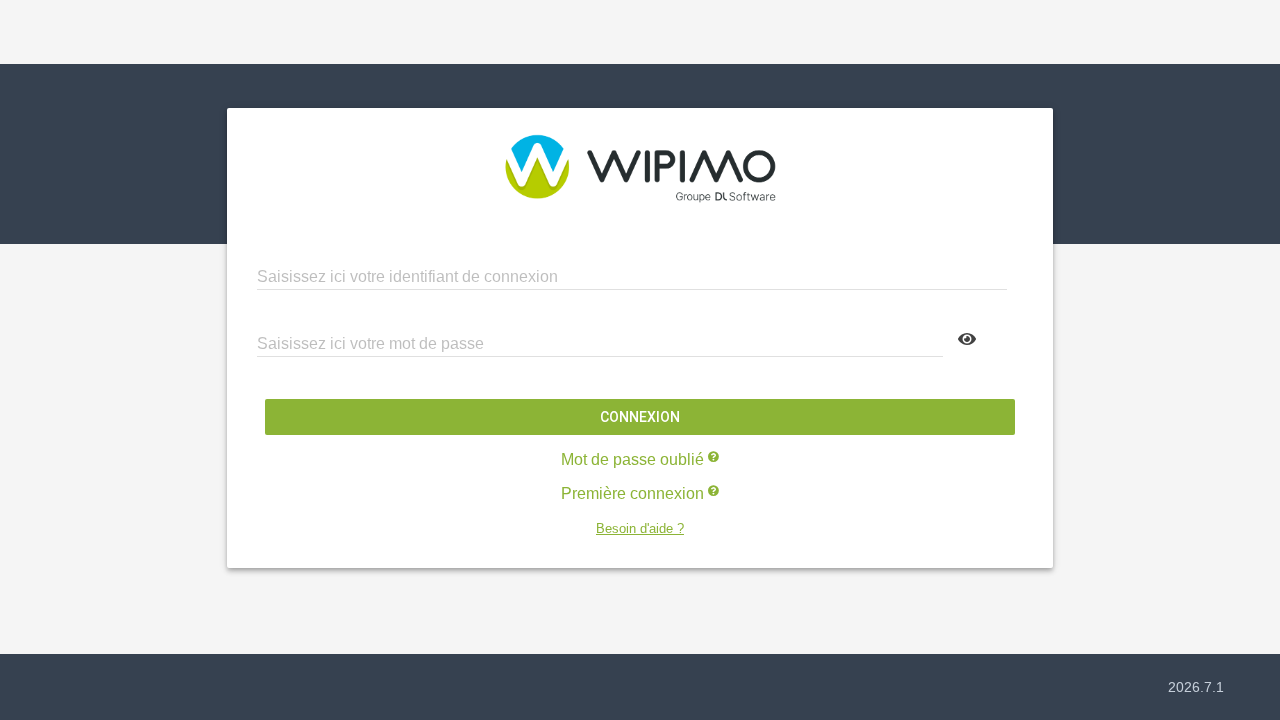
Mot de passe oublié (634, 459)
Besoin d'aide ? (640, 528)
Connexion (640, 417)
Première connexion (634, 493)
